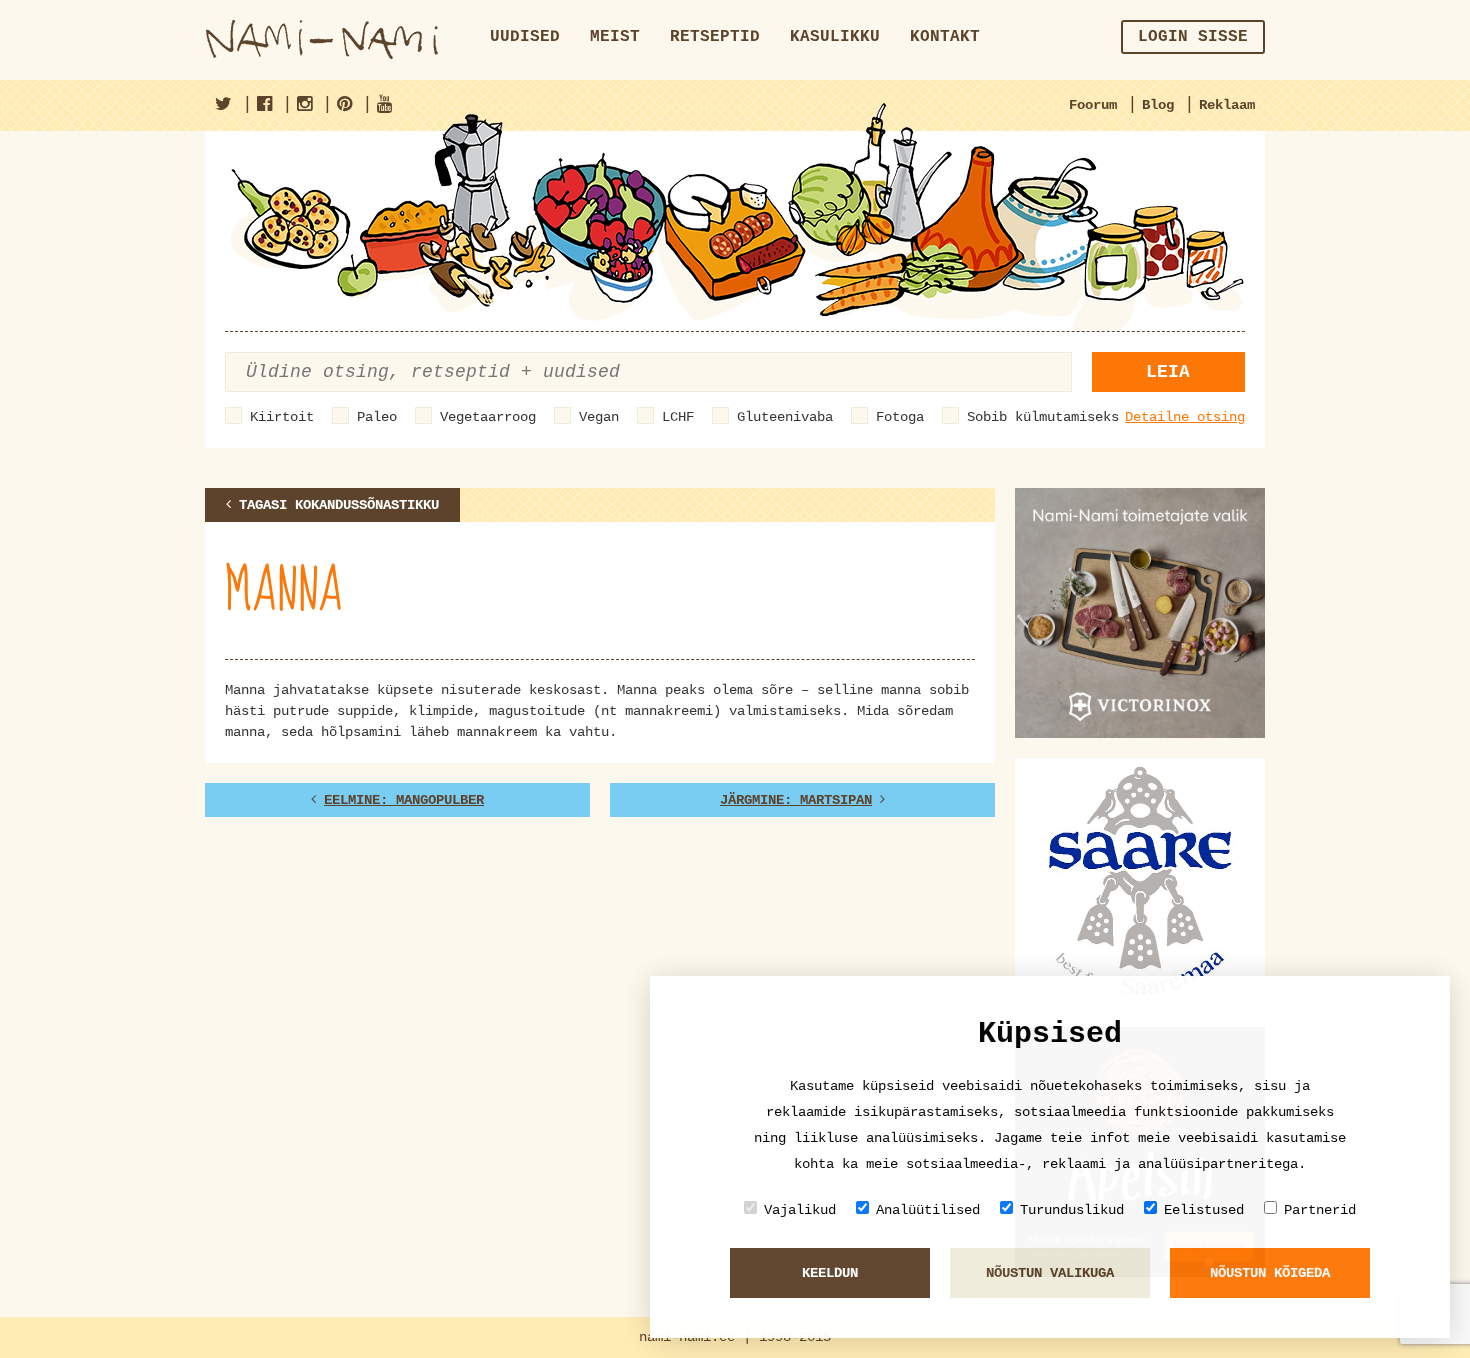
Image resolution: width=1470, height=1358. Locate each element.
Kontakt (945, 37)
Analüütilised (928, 1210)
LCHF (678, 417)
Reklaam (1227, 105)
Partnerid (1320, 1210)
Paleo (377, 417)
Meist (615, 37)
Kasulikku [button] (835, 37)
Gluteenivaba (785, 417)
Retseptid (715, 37)
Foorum (1093, 105)
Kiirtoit (282, 417)
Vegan (599, 417)
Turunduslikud (1072, 1210)
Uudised (525, 37)
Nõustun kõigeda (1270, 1273)
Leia (1168, 372)
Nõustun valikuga (1050, 1273)
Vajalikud (800, 1210)
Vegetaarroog (488, 417)
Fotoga (900, 417)
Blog (1158, 105)
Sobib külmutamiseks (1043, 417)
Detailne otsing (1185, 417)
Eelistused (1204, 1210)
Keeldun (830, 1273)
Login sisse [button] (1193, 37)
